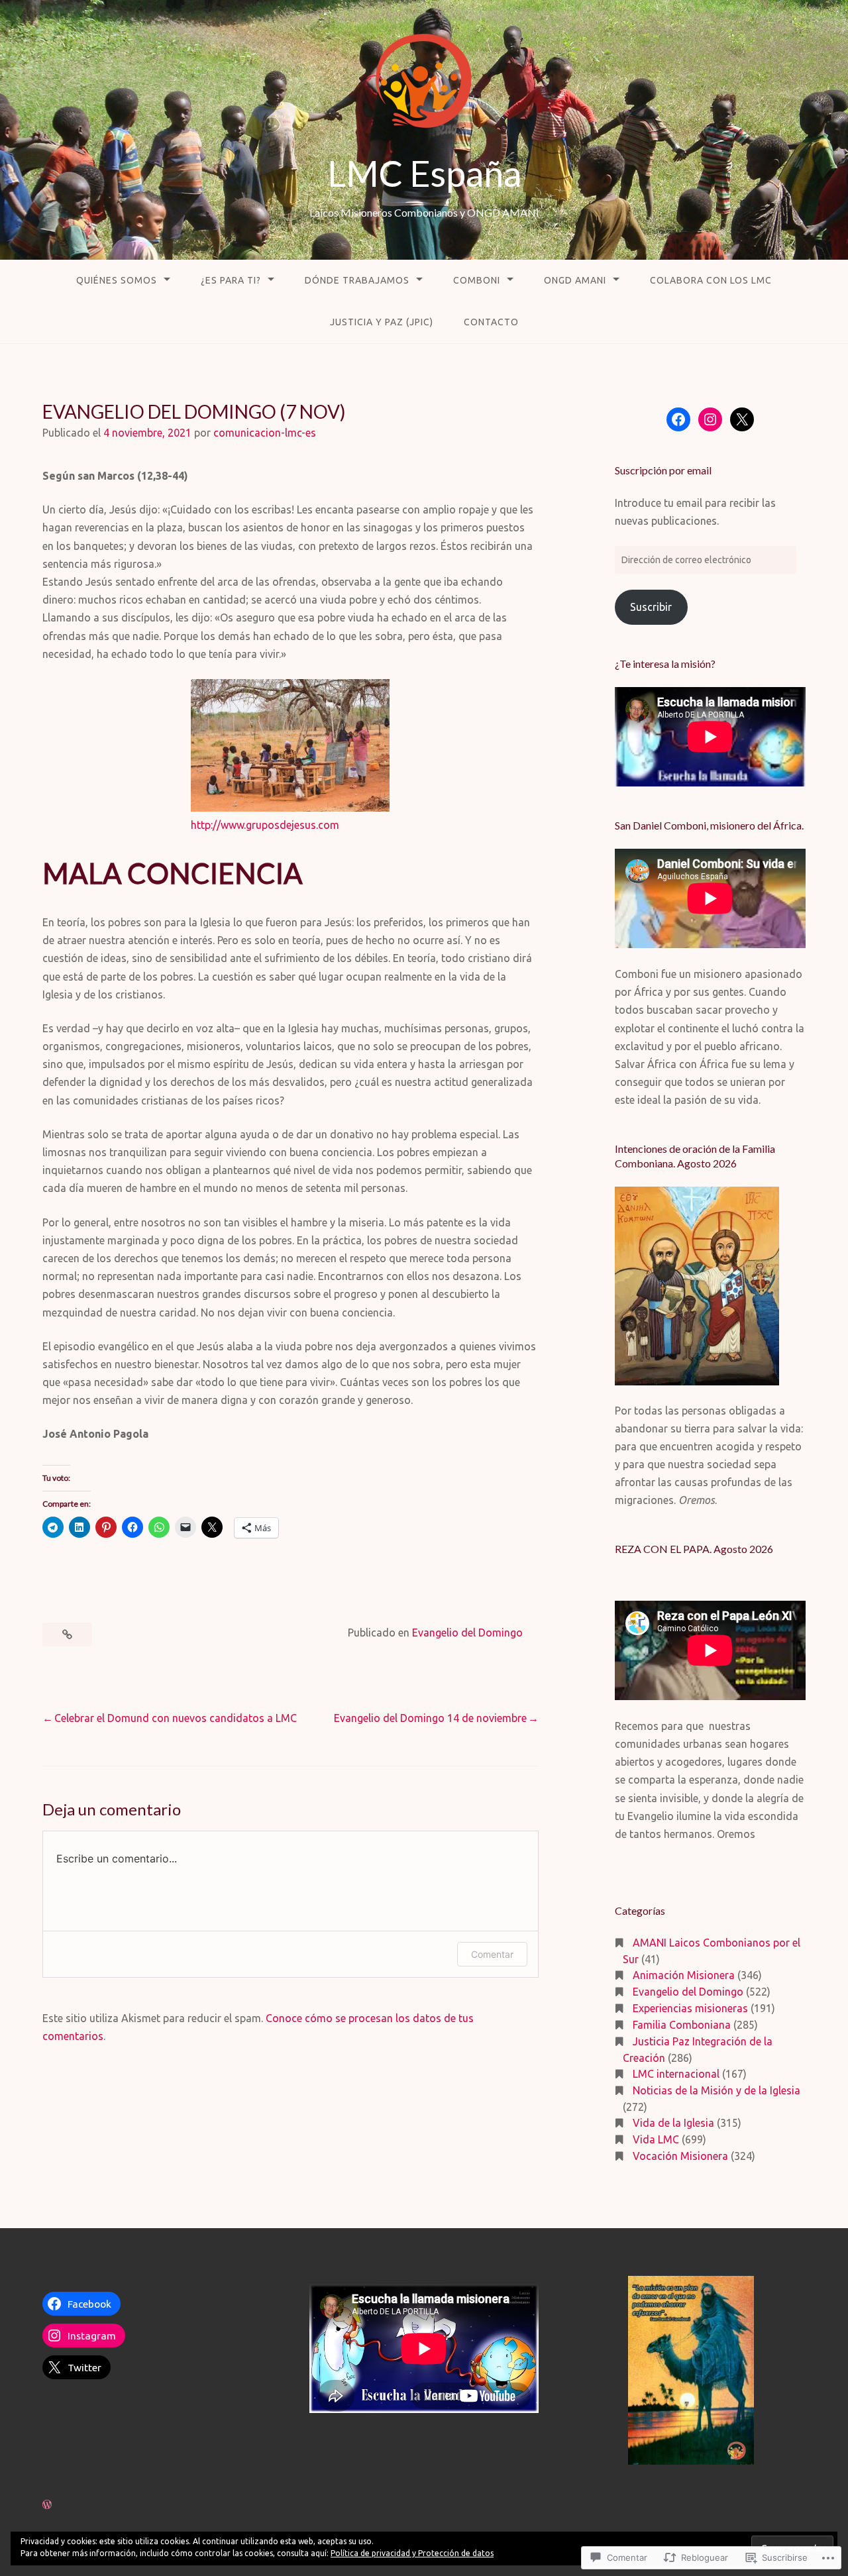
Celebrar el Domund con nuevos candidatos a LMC (176, 1718)
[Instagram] (710, 419)
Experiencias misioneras (690, 2008)
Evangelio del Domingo (467, 1633)
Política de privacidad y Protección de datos (412, 2553)
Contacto (491, 322)
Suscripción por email (663, 470)
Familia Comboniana (682, 2025)
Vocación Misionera (680, 2156)
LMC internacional (676, 2074)
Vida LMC (656, 2139)
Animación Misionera (684, 1975)
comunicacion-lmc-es (265, 433)
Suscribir (651, 607)
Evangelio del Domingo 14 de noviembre (430, 1718)
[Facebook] (678, 419)
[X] (742, 419)
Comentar (492, 1954)
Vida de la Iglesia (673, 2123)
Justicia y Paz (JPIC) (382, 322)
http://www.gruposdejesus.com (265, 825)
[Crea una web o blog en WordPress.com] (47, 2504)
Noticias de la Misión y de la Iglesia (716, 2090)
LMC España (424, 173)
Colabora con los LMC (711, 280)
